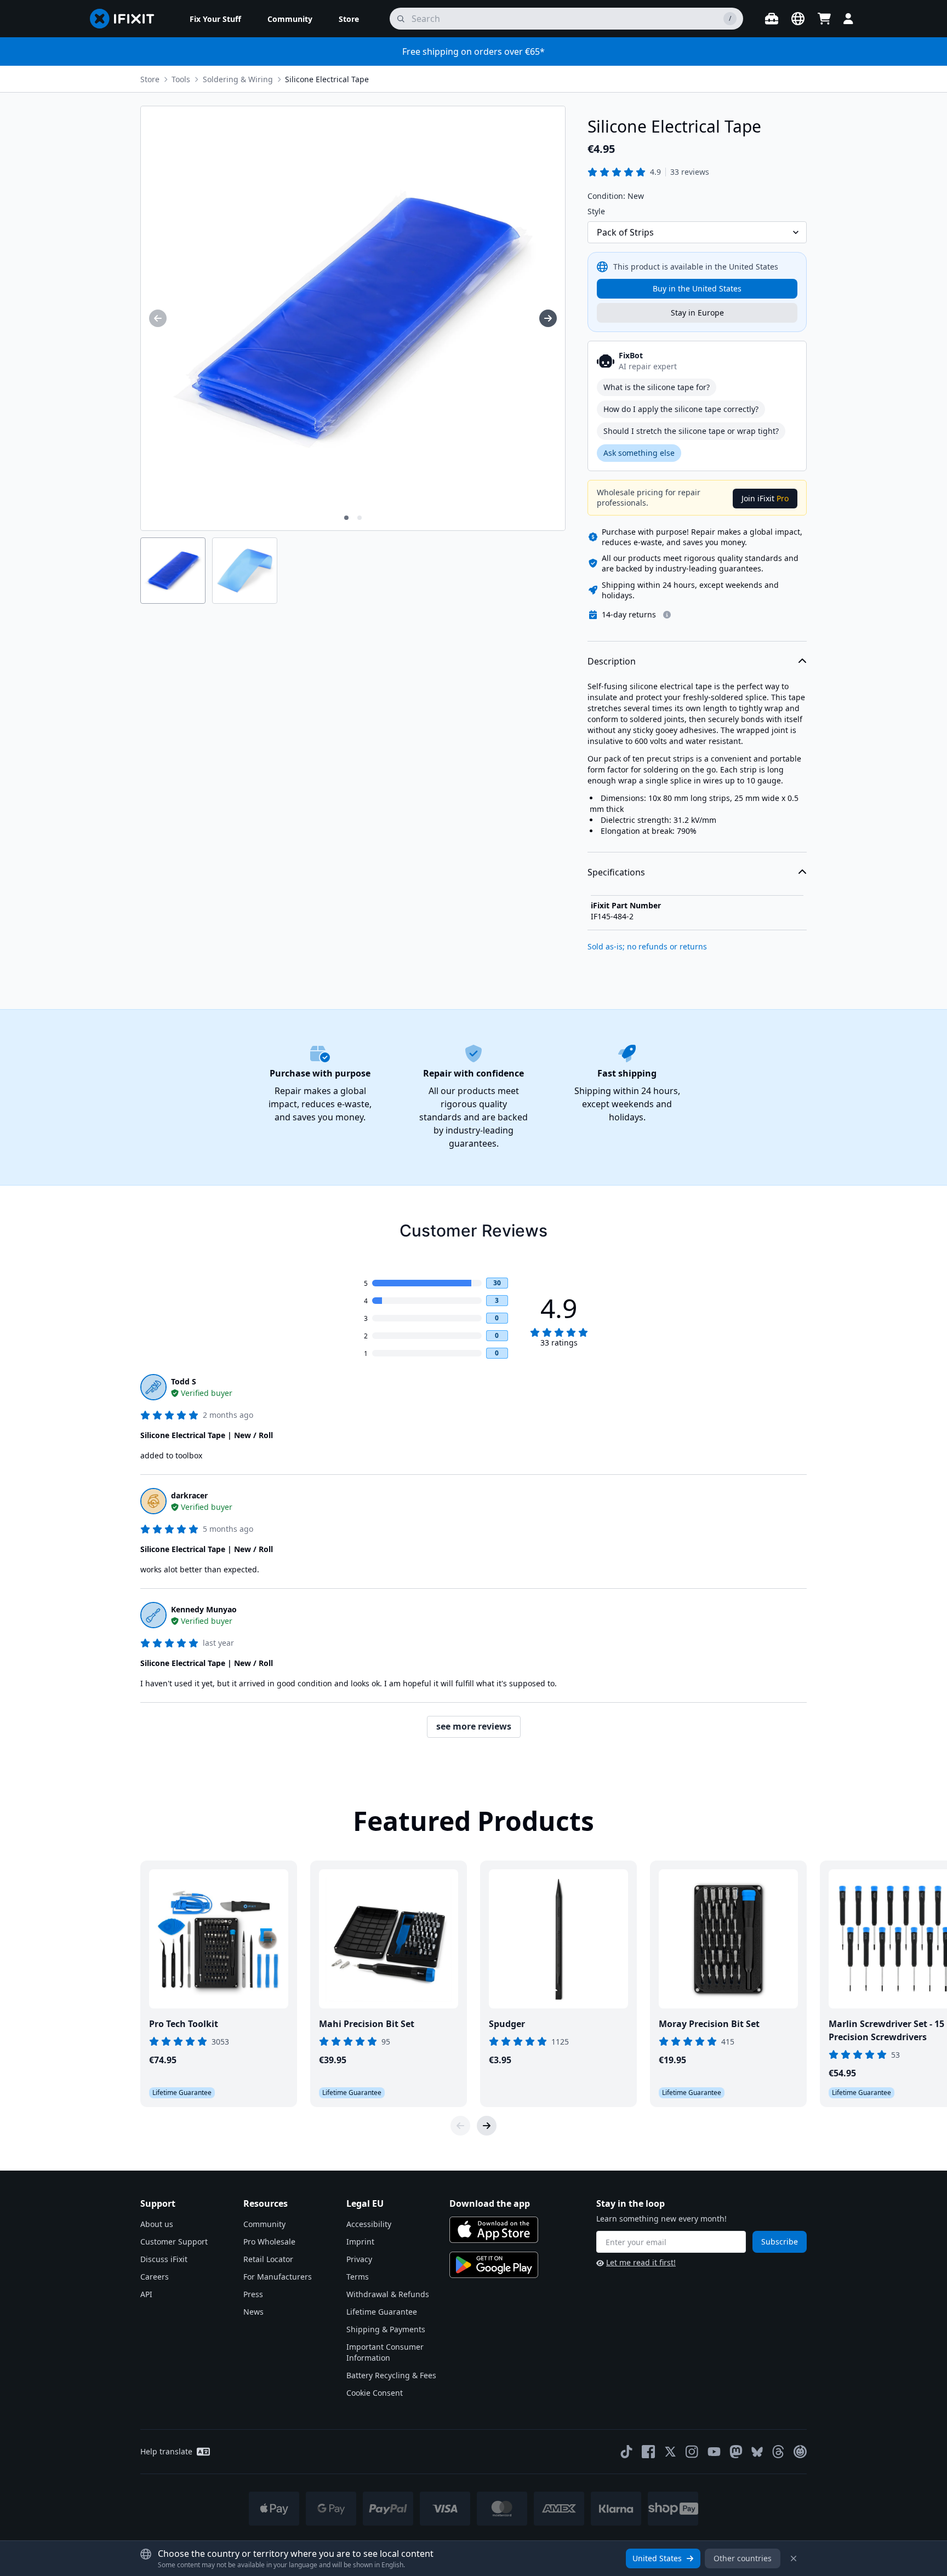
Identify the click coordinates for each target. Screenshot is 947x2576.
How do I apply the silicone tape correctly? (681, 409)
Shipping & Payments (386, 2329)
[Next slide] (487, 2126)
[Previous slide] (460, 2126)
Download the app (490, 2203)
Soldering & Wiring (238, 79)
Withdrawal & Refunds (388, 2294)
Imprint (360, 2242)
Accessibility (369, 2224)
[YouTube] (714, 2452)
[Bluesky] (757, 2452)
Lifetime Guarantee (382, 2312)
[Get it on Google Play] (494, 2265)
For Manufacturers (278, 2277)
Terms (358, 2277)
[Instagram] (692, 2452)
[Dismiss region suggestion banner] (794, 2558)
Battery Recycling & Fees (391, 2375)
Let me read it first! (641, 2262)
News (253, 2312)
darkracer (189, 1495)
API (146, 2294)
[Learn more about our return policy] (667, 615)
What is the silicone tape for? (657, 387)
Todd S (184, 1381)
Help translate (166, 2451)
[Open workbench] (772, 19)
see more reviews (474, 1726)
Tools (181, 79)
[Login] (848, 19)
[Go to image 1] (346, 518)
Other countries (743, 2558)
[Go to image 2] (360, 518)
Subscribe (780, 2242)
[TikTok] (626, 2452)
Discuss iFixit (164, 2259)
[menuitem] (215, 19)
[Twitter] (670, 2452)
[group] (158, 318)
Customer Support (174, 2242)
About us (157, 2224)
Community (264, 2224)
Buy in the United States (697, 288)
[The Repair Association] (800, 2452)
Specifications (616, 872)
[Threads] (778, 2452)
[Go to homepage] (127, 19)
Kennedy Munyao (204, 1609)
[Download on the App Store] (494, 2230)
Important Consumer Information (385, 2352)
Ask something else (639, 453)
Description (612, 661)
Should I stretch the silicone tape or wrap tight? (691, 431)
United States (657, 2558)
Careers (155, 2277)
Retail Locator (268, 2259)
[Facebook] (648, 2452)
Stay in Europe (697, 313)
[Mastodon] (736, 2452)
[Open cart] (824, 19)
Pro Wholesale (269, 2242)
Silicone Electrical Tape (327, 79)
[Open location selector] (798, 19)
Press (253, 2294)
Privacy (359, 2259)
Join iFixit (765, 498)
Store (150, 79)
